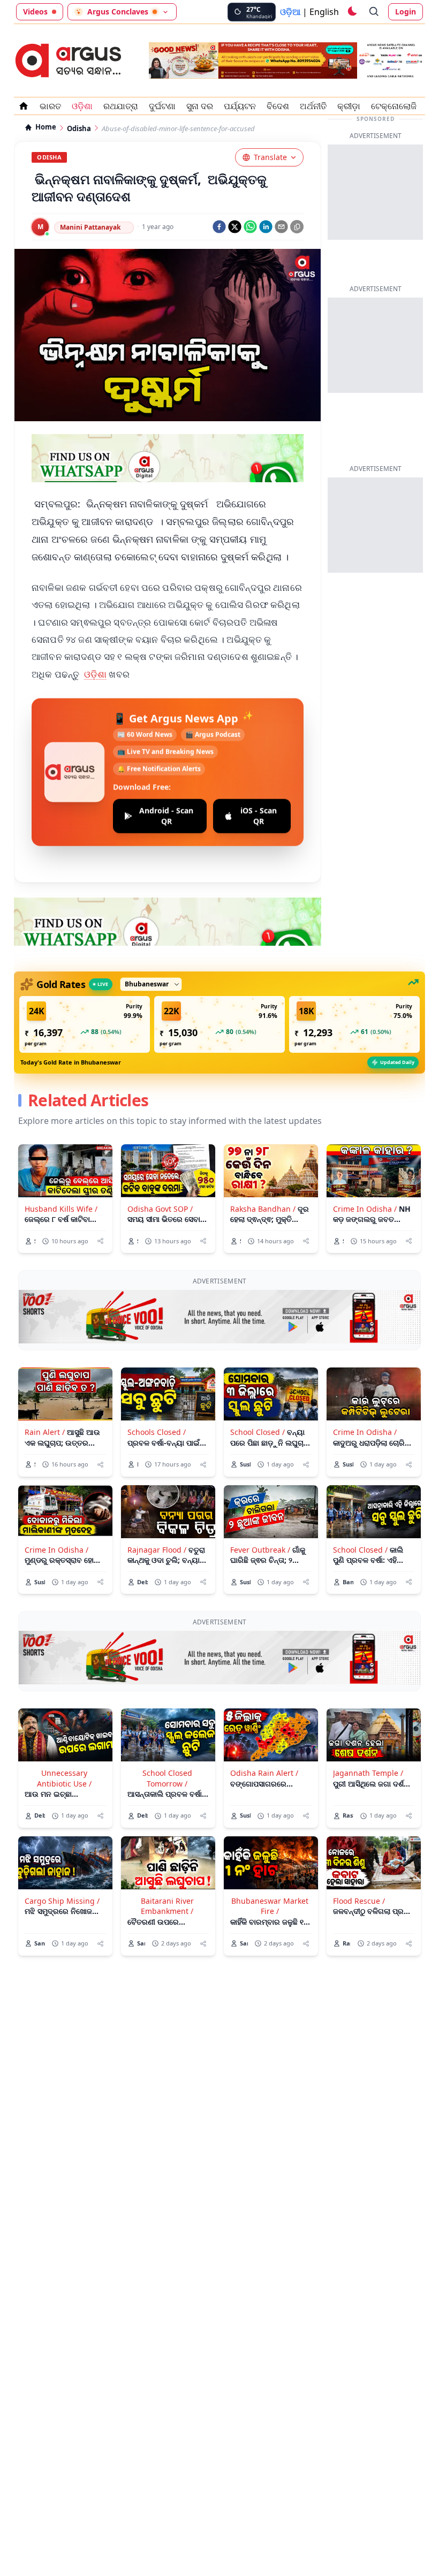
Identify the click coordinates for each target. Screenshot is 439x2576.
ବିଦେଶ (278, 106)
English (324, 12)
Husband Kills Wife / (61, 1209)
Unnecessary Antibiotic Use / (64, 1778)
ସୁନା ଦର (200, 106)
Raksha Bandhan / (263, 1209)
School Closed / (258, 1432)
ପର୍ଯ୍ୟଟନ (240, 106)
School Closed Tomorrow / (167, 1778)
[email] (281, 227)
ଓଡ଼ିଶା (82, 106)
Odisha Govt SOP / (160, 1209)
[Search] (374, 12)
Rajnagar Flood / (157, 1550)
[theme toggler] (352, 12)
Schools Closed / (157, 1432)
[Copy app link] (297, 227)
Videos (35, 12)
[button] (85, 1024)
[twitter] (235, 227)
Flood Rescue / (359, 1901)
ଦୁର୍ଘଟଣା (162, 106)
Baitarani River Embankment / (167, 1906)
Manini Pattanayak (90, 227)
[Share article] (100, 1241)
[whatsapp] (250, 227)
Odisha (79, 129)
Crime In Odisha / (365, 1209)
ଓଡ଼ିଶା (96, 674)
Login (406, 12)
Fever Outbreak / (260, 1550)
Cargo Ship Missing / (62, 1901)
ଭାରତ (50, 106)
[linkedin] (266, 227)
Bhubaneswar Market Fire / (270, 1906)
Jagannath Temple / (368, 1773)
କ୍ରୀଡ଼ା (349, 106)
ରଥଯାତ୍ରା (121, 106)
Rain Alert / (45, 1432)
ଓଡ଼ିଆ (290, 12)
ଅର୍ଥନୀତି (313, 106)
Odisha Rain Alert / (264, 1773)
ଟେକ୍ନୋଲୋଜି (394, 106)
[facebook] (219, 227)
